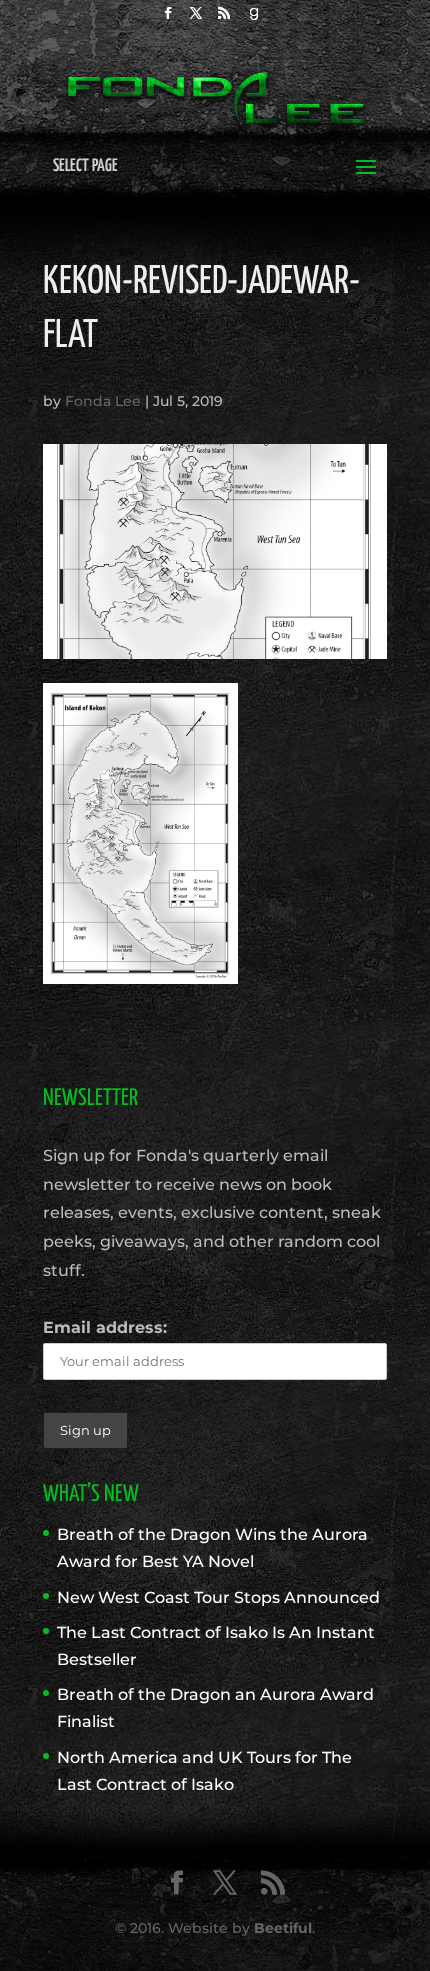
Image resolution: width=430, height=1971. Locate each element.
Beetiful (283, 1928)
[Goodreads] (254, 18)
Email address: (105, 1327)
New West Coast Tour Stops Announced (218, 1597)
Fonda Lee (103, 401)
